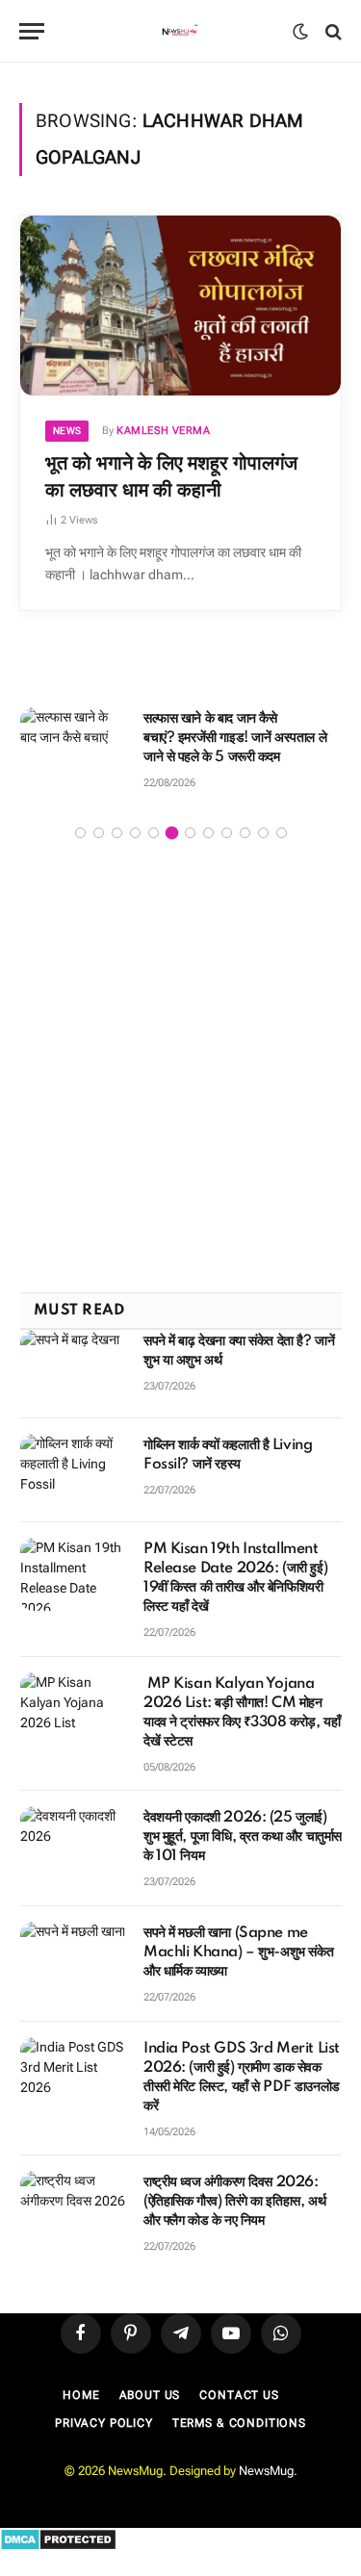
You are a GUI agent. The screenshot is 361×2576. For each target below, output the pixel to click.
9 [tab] (227, 833)
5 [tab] (154, 833)
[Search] (332, 31)
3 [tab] (117, 833)
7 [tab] (190, 833)
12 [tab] (282, 833)
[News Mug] (180, 31)
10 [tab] (245, 833)
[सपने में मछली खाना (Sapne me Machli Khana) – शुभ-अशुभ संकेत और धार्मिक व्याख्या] (73, 1958)
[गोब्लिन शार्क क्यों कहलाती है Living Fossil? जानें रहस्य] (73, 1470)
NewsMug (266, 2471)
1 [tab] (80, 833)
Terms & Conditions (239, 2423)
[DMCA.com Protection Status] (58, 2546)
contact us (239, 2395)
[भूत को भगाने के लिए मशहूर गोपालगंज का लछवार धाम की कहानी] (180, 306)
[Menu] (32, 31)
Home (81, 2395)
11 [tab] (263, 833)
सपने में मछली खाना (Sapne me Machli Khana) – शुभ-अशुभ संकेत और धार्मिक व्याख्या (238, 1952)
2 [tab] (99, 833)
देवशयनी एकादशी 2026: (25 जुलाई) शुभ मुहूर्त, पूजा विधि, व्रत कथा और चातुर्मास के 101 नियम (243, 1837)
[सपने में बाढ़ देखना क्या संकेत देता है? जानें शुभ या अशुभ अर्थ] (73, 1366)
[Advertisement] (180, 1069)
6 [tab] (172, 833)
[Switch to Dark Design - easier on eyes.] (300, 32)
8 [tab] (208, 833)
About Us (150, 2395)
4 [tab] (135, 833)
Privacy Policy (104, 2423)
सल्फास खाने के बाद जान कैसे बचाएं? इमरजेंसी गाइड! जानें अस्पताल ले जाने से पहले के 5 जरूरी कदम (235, 738)
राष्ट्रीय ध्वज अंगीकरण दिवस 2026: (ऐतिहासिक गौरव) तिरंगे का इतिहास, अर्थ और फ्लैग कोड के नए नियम (234, 2202)
